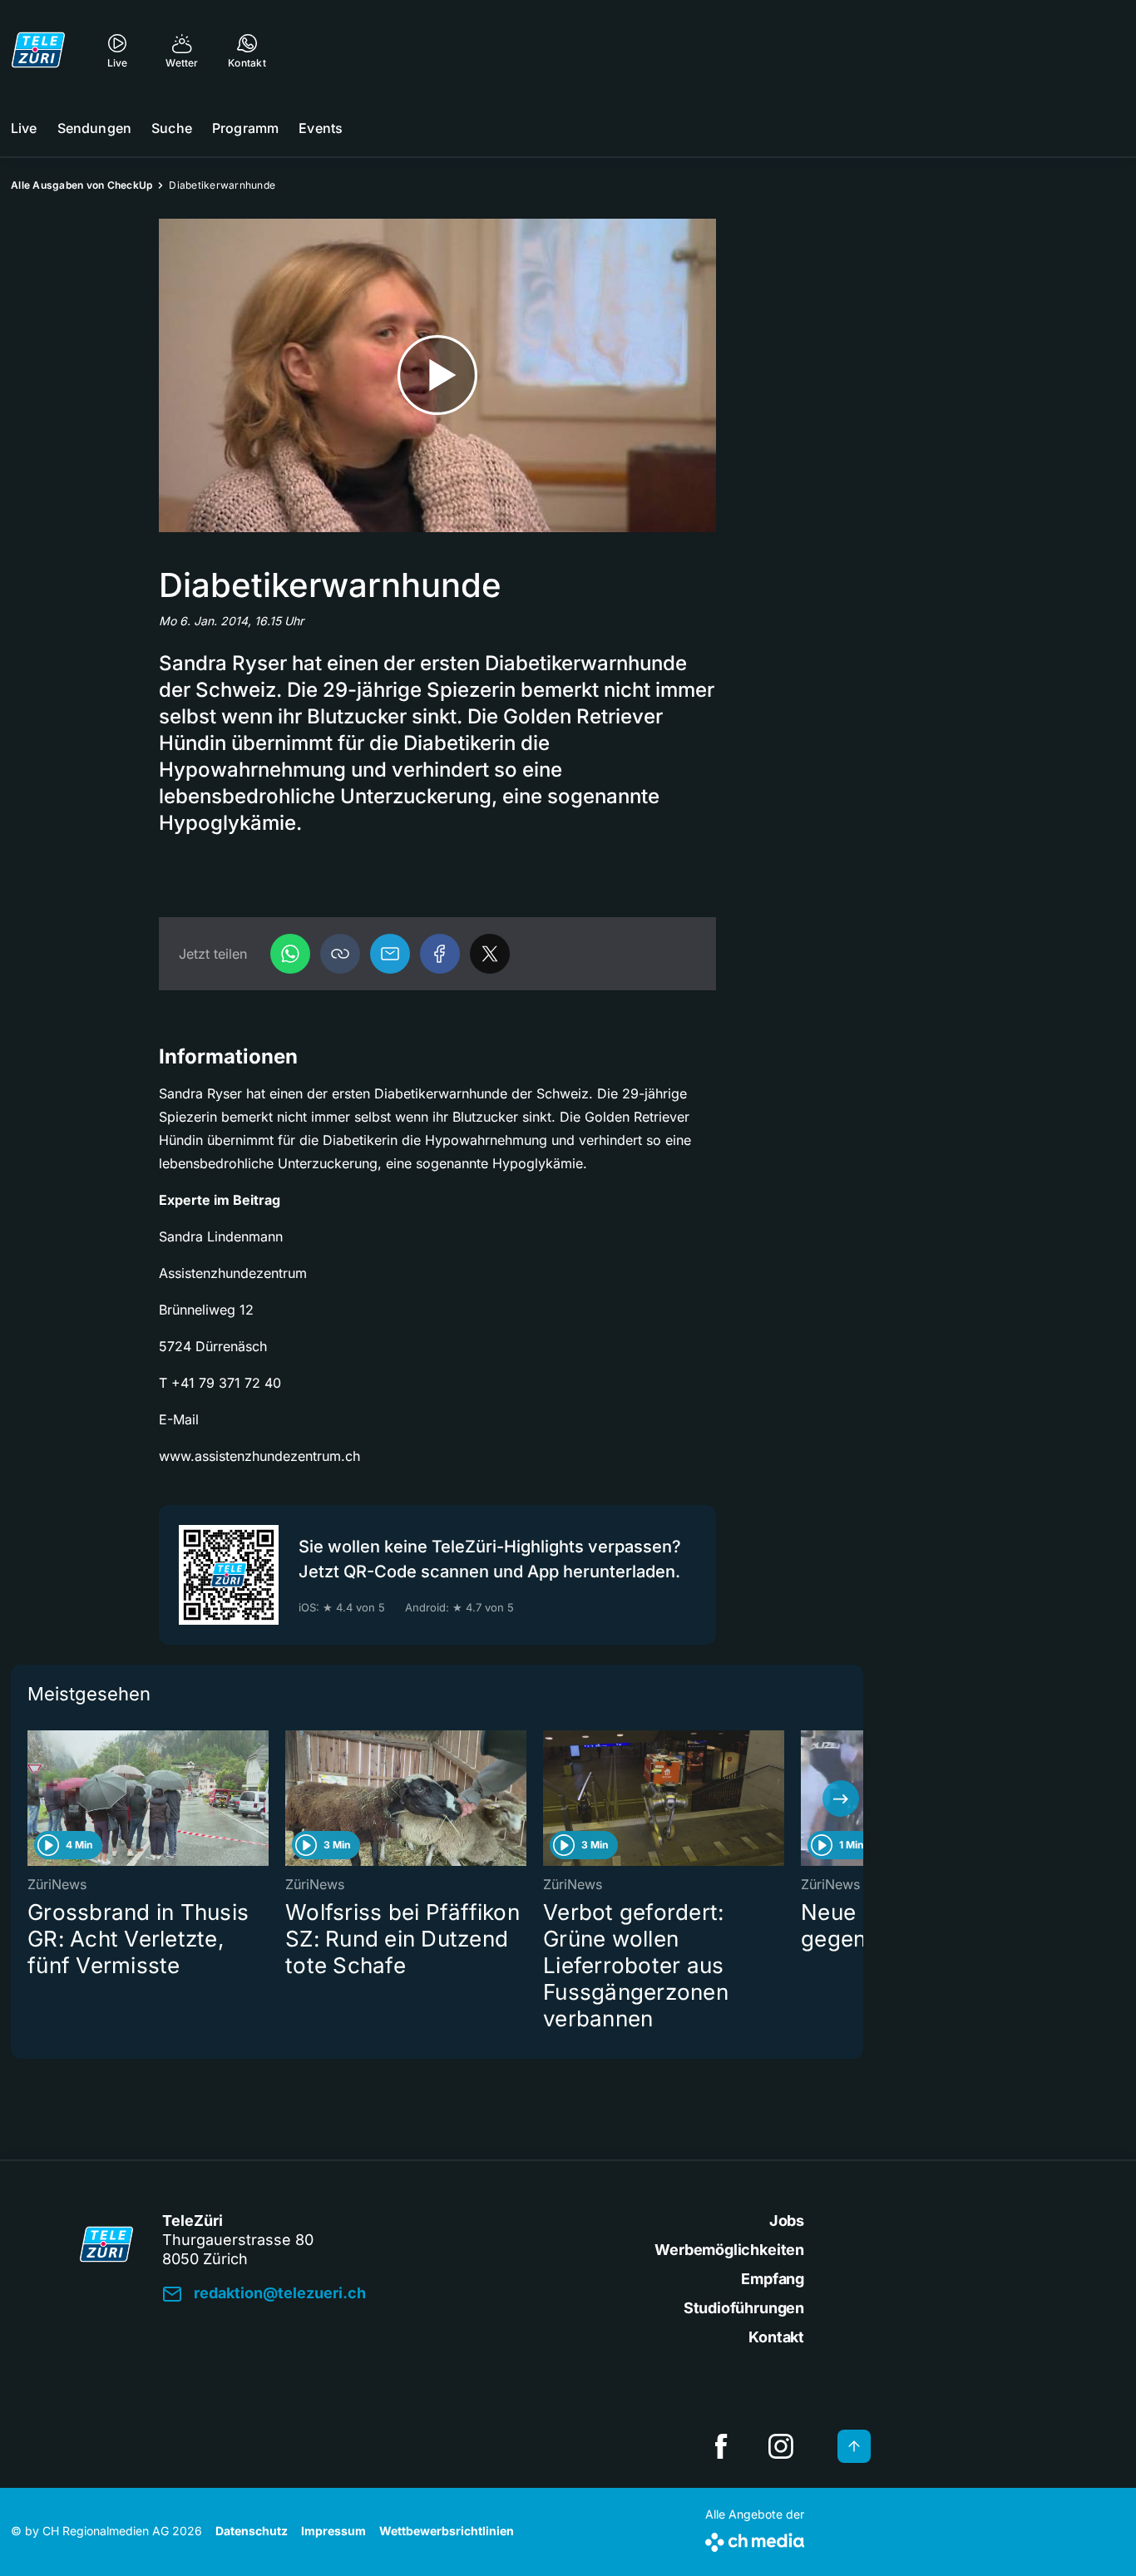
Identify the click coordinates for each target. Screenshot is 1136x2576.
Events (321, 128)
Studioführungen (744, 2308)
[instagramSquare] (781, 2446)
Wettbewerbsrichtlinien (447, 2531)
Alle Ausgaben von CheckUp (81, 185)
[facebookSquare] (721, 2446)
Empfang (773, 2279)
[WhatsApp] (290, 954)
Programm (245, 128)
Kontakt (776, 2337)
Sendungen (94, 128)
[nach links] (33, 1799)
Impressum (333, 2531)
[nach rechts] (841, 1799)
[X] (490, 954)
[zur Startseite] (38, 50)
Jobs (787, 2221)
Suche (172, 128)
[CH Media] (755, 2539)
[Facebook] (440, 954)
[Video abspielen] (437, 375)
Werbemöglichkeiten (729, 2250)
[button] (340, 954)
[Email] (390, 954)
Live (24, 128)
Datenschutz (252, 2531)
